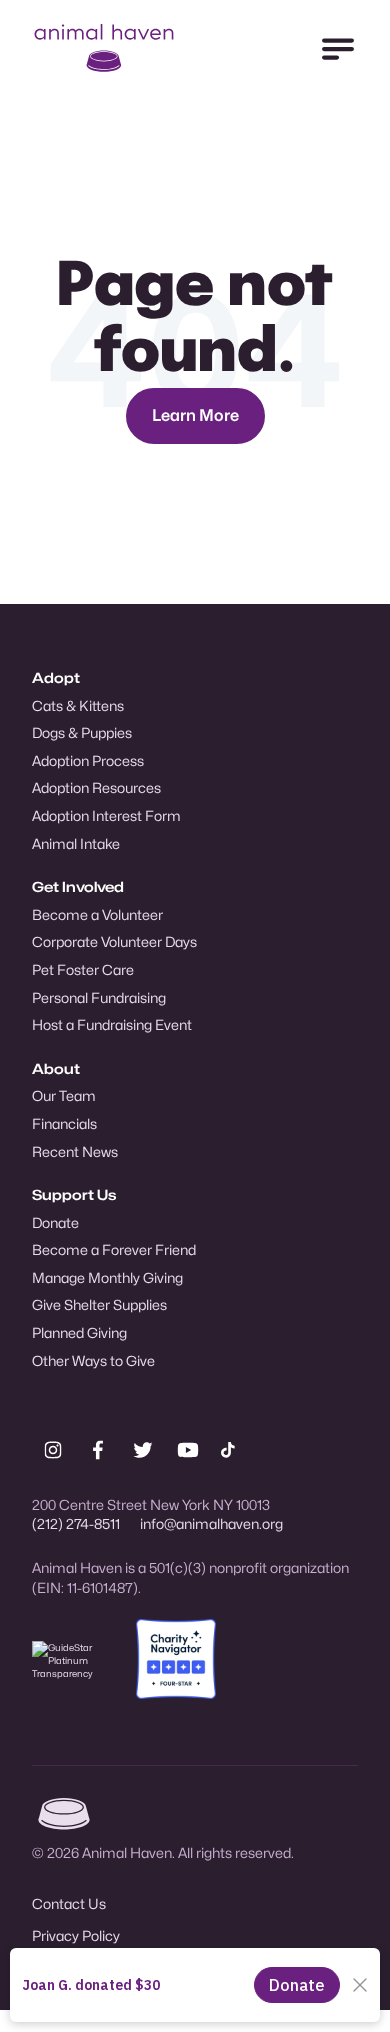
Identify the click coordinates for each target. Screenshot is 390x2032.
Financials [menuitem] (64, 1123)
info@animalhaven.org (211, 1523)
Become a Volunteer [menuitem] (97, 914)
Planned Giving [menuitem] (79, 1332)
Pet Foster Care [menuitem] (83, 969)
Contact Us (69, 1903)
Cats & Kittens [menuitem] (78, 705)
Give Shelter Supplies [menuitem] (99, 1304)
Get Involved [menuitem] (78, 886)
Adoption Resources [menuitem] (96, 787)
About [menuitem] (56, 1068)
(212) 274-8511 (76, 1523)
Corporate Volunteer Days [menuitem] (114, 941)
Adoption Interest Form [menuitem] (106, 815)
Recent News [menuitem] (75, 1151)
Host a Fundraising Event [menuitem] (112, 1024)
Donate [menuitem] (55, 1222)
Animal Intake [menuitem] (76, 843)
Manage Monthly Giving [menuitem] (107, 1277)
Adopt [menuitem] (56, 677)
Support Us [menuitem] (74, 1194)
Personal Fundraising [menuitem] (99, 997)
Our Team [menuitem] (64, 1095)
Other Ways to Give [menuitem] (93, 1360)
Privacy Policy (76, 1935)
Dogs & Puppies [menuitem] (82, 732)
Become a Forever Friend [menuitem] (114, 1249)
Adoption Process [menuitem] (88, 760)
